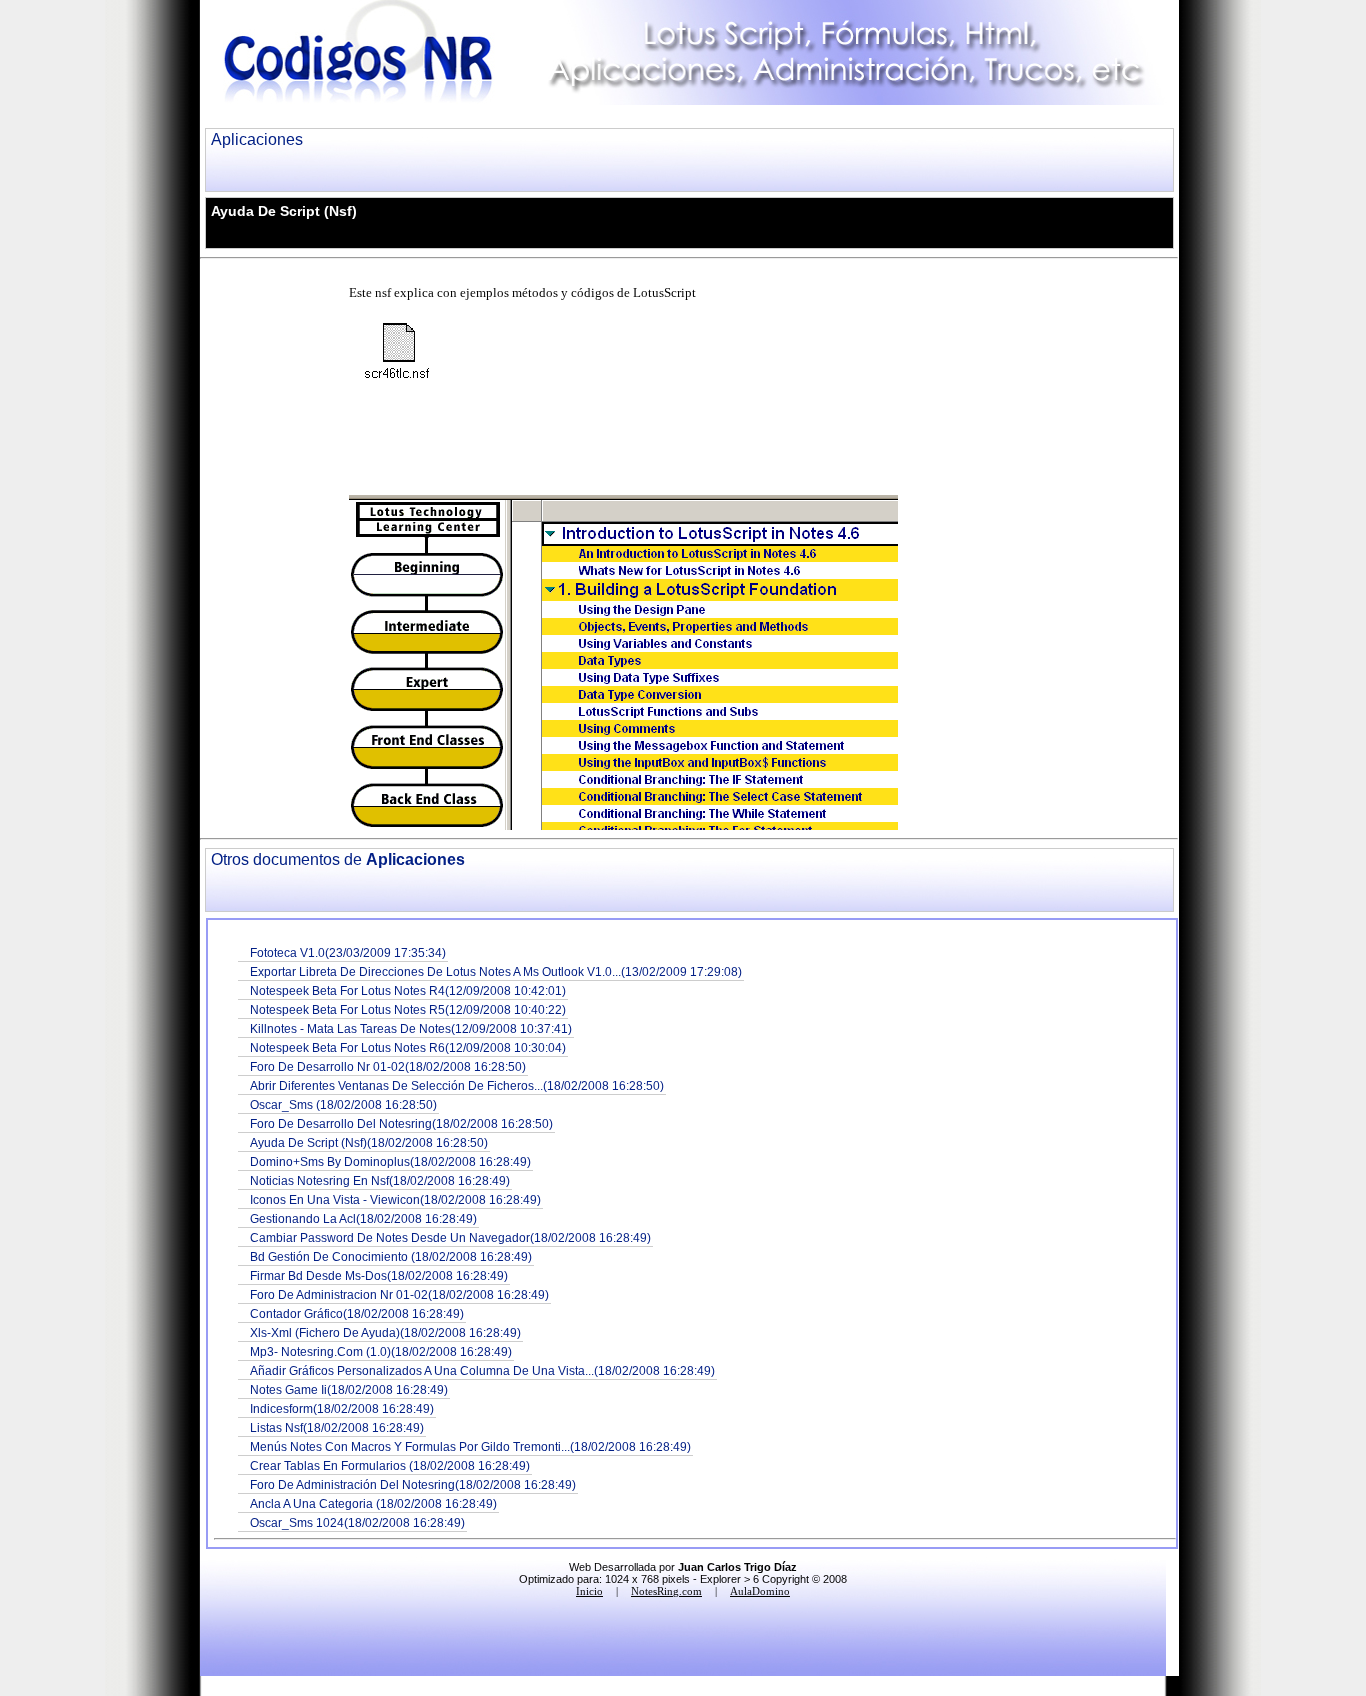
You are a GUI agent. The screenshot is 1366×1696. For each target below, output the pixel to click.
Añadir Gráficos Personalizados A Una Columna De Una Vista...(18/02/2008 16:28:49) (482, 1370)
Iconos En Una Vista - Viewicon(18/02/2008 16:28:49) (395, 1199)
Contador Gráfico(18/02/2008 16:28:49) (357, 1313)
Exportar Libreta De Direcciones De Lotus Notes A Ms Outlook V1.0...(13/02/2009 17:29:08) (496, 971)
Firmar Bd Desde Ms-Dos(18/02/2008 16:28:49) (379, 1275)
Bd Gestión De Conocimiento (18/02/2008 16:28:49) (391, 1256)
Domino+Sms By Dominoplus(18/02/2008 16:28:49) (390, 1161)
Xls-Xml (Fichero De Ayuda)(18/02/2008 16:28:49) (385, 1332)
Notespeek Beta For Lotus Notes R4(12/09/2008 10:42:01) (408, 990)
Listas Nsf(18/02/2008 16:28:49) (337, 1427)
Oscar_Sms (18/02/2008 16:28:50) (343, 1104)
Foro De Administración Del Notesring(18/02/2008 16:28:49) (413, 1484)
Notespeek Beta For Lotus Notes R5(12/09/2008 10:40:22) (408, 1009)
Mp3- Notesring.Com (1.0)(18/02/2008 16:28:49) (381, 1351)
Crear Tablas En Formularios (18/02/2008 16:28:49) (390, 1465)
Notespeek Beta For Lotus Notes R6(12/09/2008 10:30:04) (408, 1047)
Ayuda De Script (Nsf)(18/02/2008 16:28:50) (369, 1142)
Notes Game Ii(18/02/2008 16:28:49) (349, 1389)
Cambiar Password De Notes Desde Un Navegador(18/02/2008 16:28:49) (450, 1237)
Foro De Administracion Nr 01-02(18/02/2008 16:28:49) (399, 1294)
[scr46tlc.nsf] (403, 353)
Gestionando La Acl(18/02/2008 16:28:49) (363, 1218)
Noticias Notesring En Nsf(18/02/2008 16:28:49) (380, 1180)
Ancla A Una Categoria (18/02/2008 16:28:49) (373, 1503)
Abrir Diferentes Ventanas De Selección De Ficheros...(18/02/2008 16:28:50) (457, 1085)
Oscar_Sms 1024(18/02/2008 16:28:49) (357, 1522)
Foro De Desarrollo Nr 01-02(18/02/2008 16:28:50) (388, 1066)
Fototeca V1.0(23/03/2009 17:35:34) (348, 952)
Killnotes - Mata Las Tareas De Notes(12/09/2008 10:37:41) (411, 1028)
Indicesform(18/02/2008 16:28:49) (342, 1408)
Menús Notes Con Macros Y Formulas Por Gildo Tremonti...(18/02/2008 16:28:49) (470, 1446)
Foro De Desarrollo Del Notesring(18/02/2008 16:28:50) (401, 1123)
